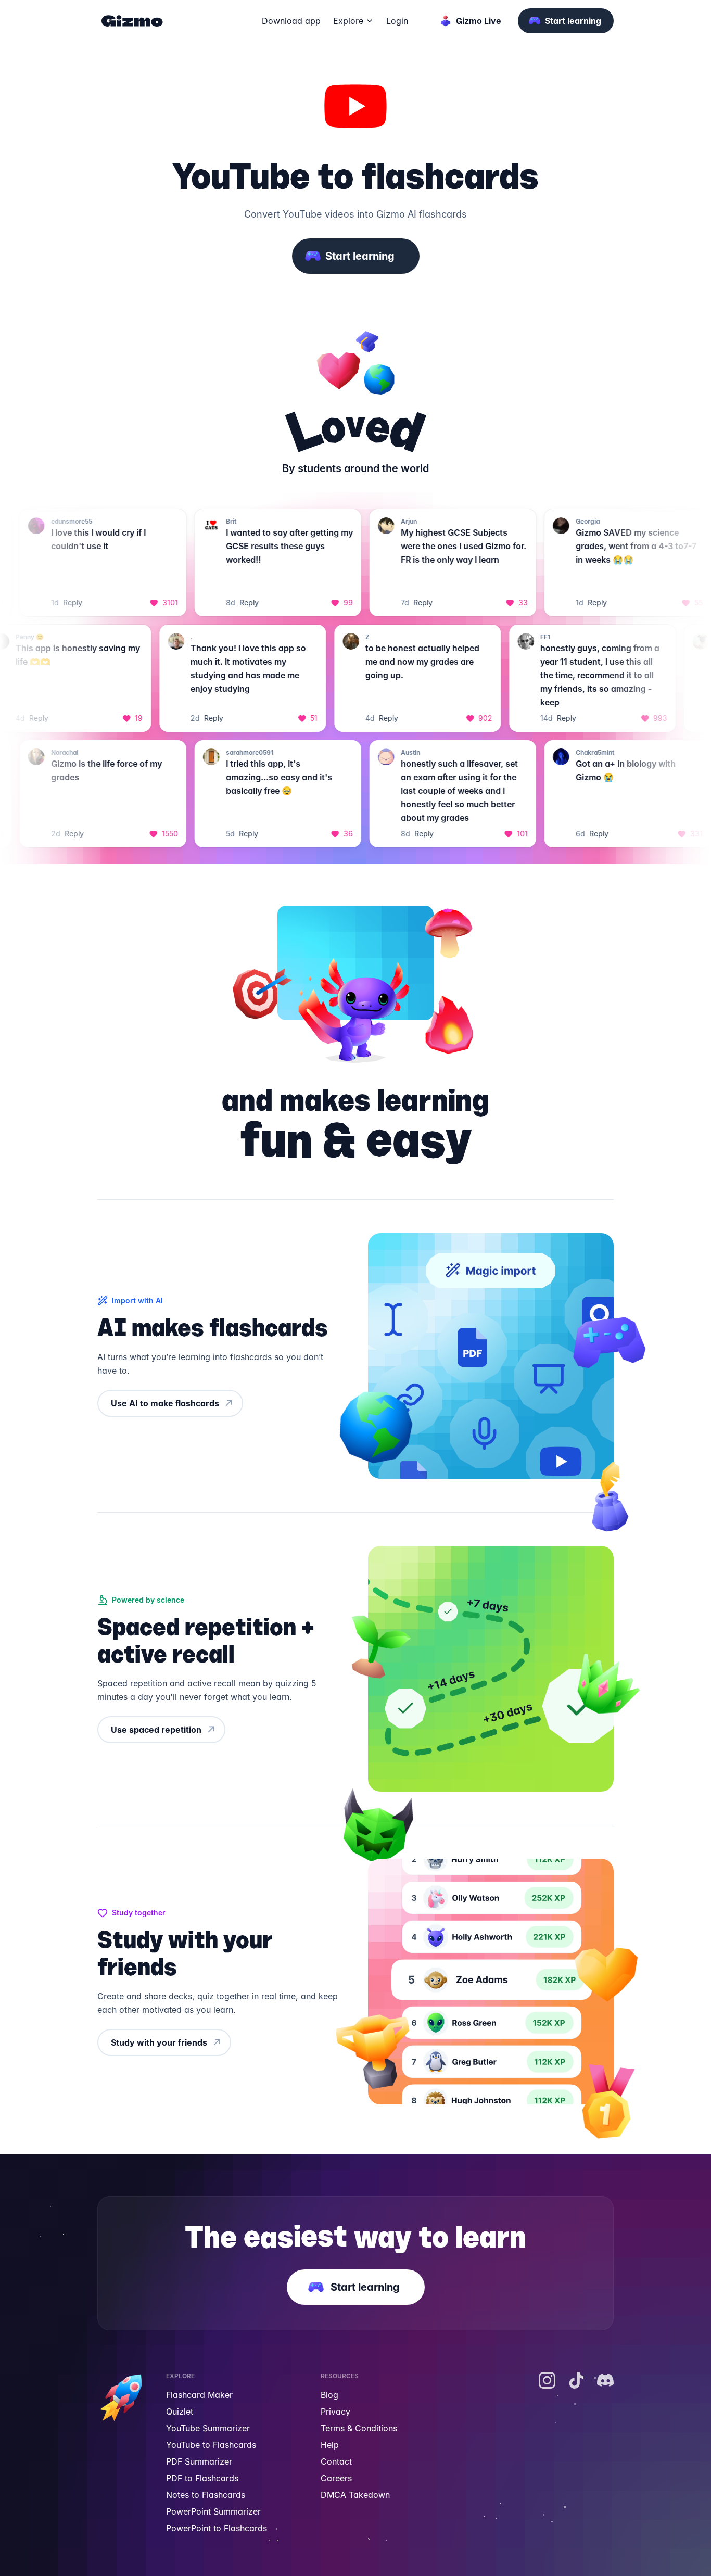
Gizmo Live (479, 21)
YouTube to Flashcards (211, 2445)
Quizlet (180, 2412)
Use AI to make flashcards (165, 1403)
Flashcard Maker (199, 2395)
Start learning (573, 21)
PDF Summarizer (199, 2461)
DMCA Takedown (355, 2495)
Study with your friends (159, 2042)
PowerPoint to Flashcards (217, 2528)
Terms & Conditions (359, 2428)
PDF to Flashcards (202, 2478)
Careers (336, 2478)
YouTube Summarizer (208, 2428)
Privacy (335, 2412)
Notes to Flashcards (206, 2495)
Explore (348, 21)
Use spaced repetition (156, 1730)
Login (397, 21)
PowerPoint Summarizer (213, 2511)
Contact (336, 2461)
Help (330, 2445)
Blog (329, 2395)
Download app (291, 21)
